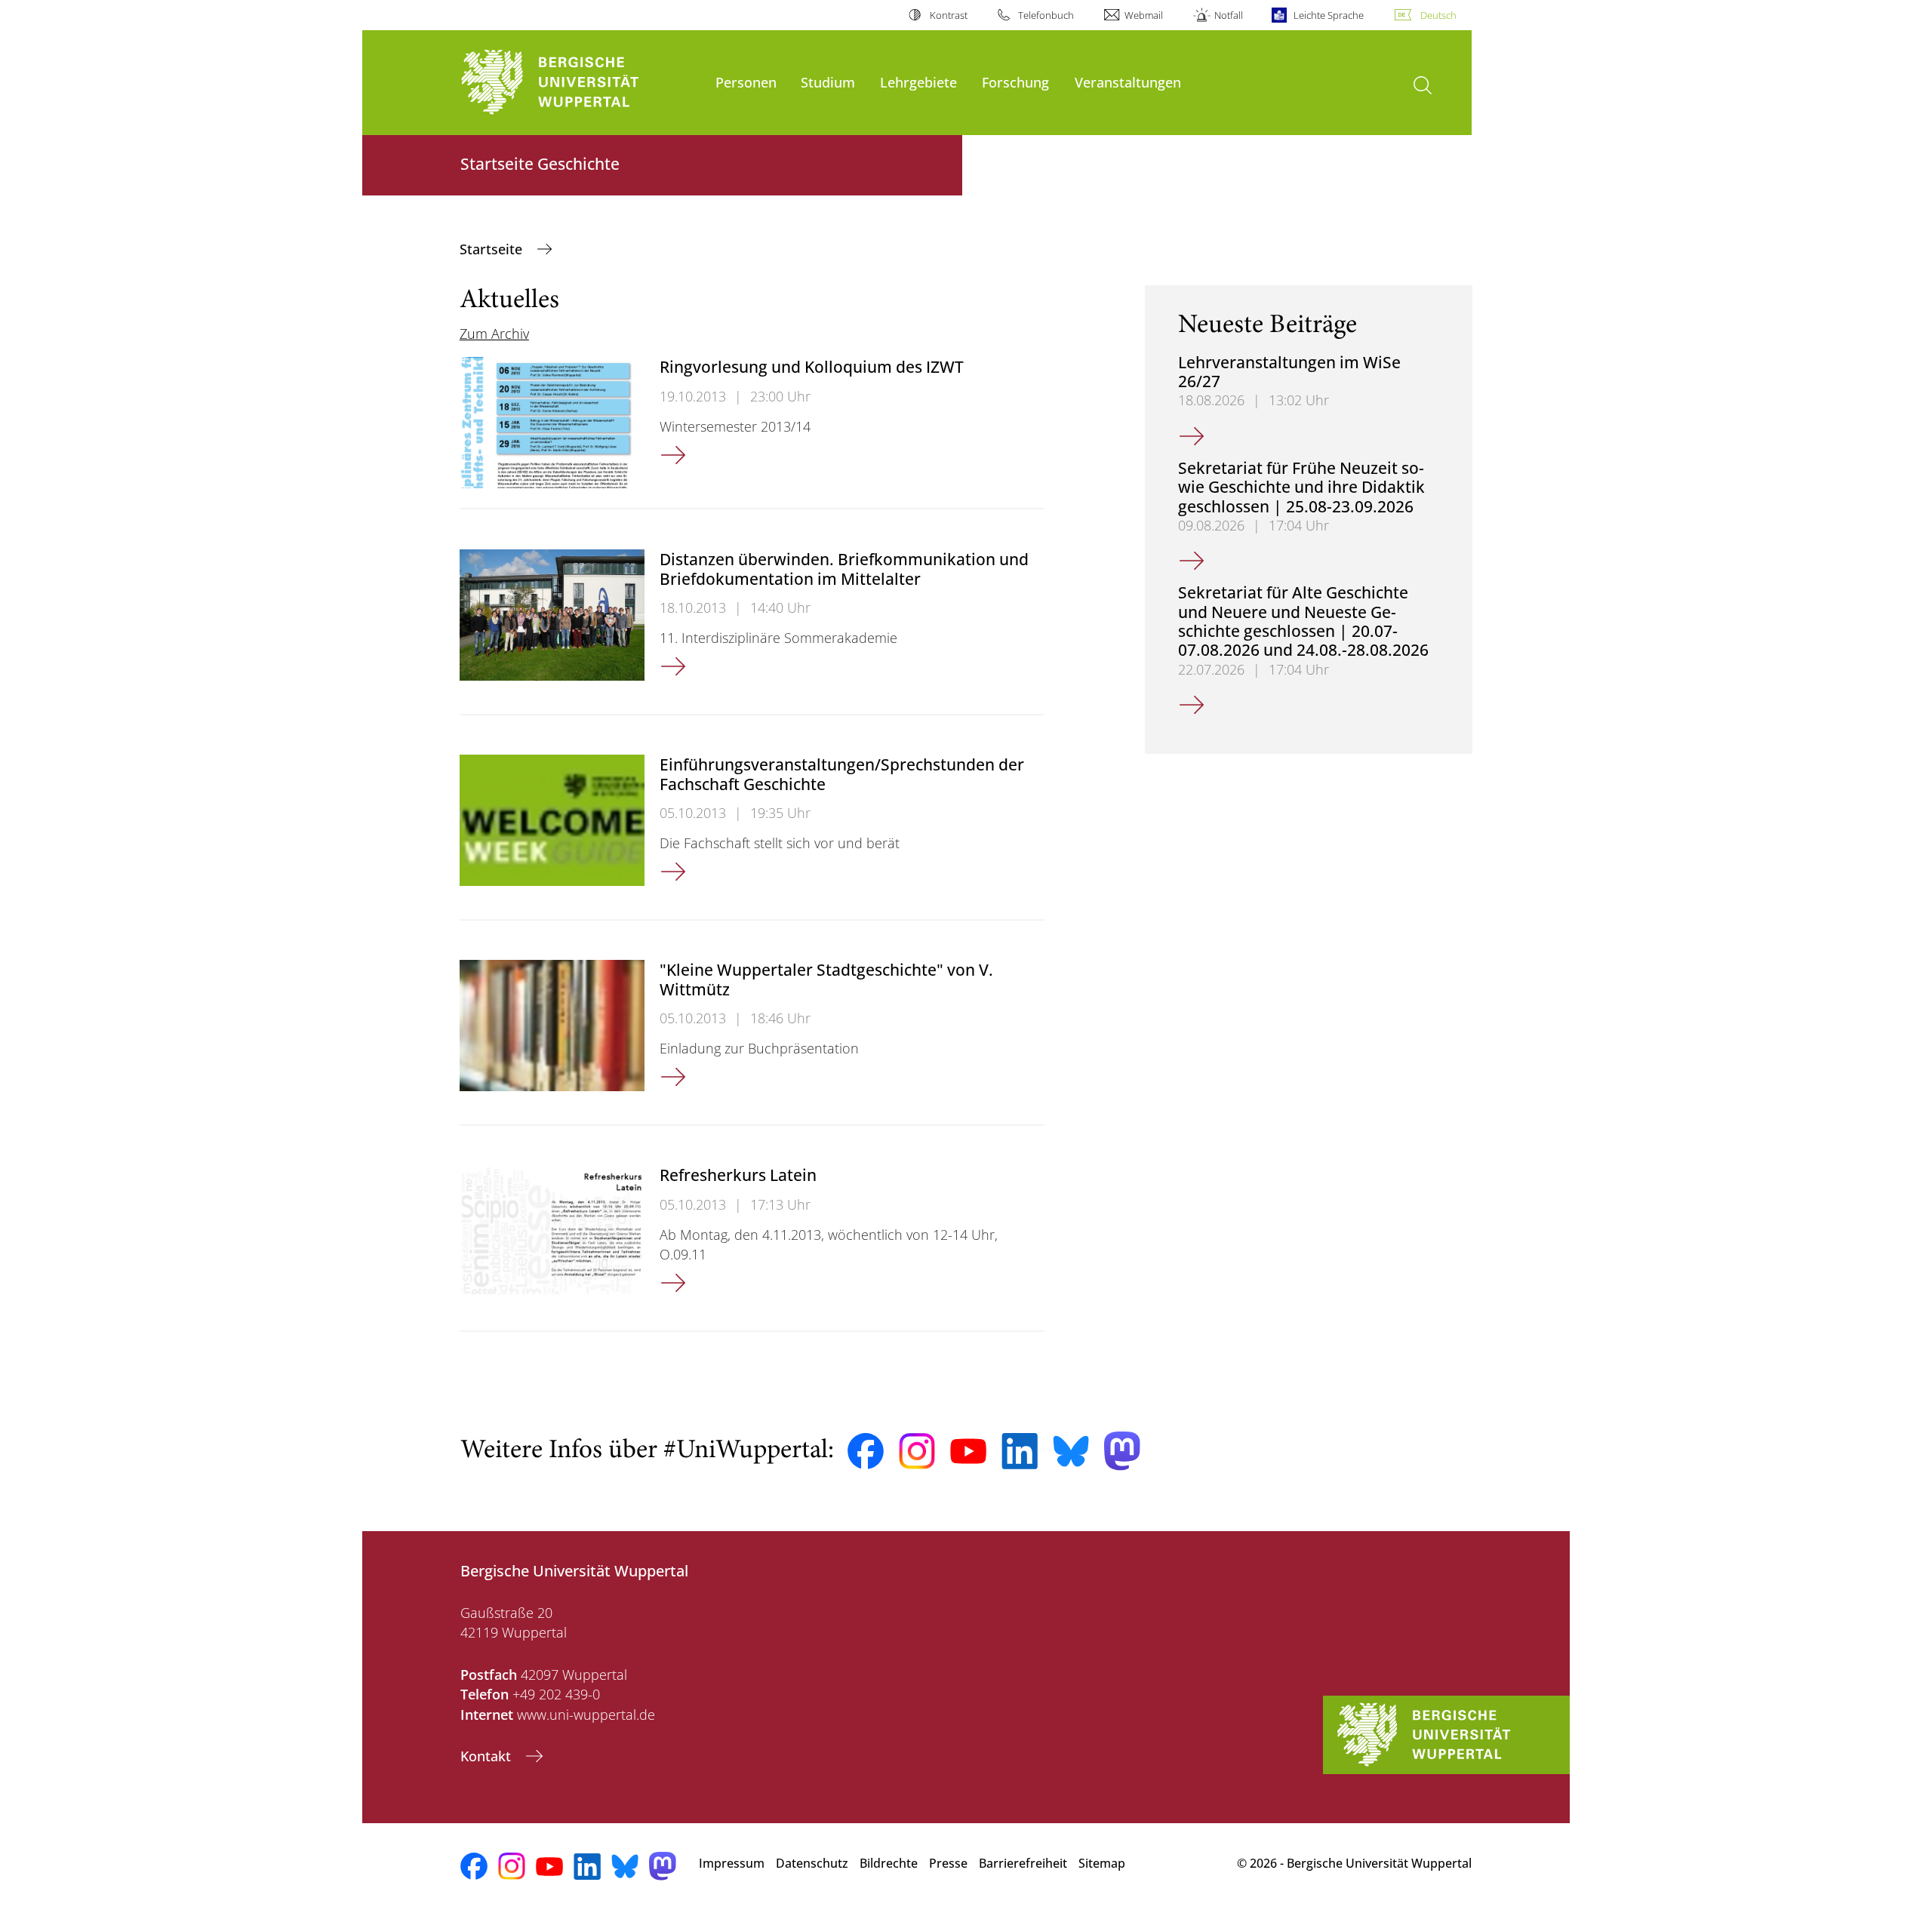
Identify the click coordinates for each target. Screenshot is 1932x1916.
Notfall (1228, 15)
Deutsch (1438, 15)
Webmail (1144, 15)
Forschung (1015, 82)
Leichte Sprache (1329, 15)
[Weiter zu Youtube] (968, 1451)
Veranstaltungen (1128, 82)
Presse (948, 1863)
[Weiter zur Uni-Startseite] (580, 83)
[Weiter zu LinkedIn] (1020, 1451)
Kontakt (488, 1756)
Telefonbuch (1046, 15)
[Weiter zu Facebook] (866, 1451)
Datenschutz (812, 1863)
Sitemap (1102, 1863)
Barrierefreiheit (1023, 1863)
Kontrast (948, 15)
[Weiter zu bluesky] (1071, 1451)
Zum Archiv (494, 334)
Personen (746, 82)
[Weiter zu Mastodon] (1122, 1451)
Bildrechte (889, 1863)
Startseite (493, 249)
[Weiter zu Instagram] (917, 1451)
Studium (828, 82)
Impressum (732, 1863)
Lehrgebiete (918, 82)
